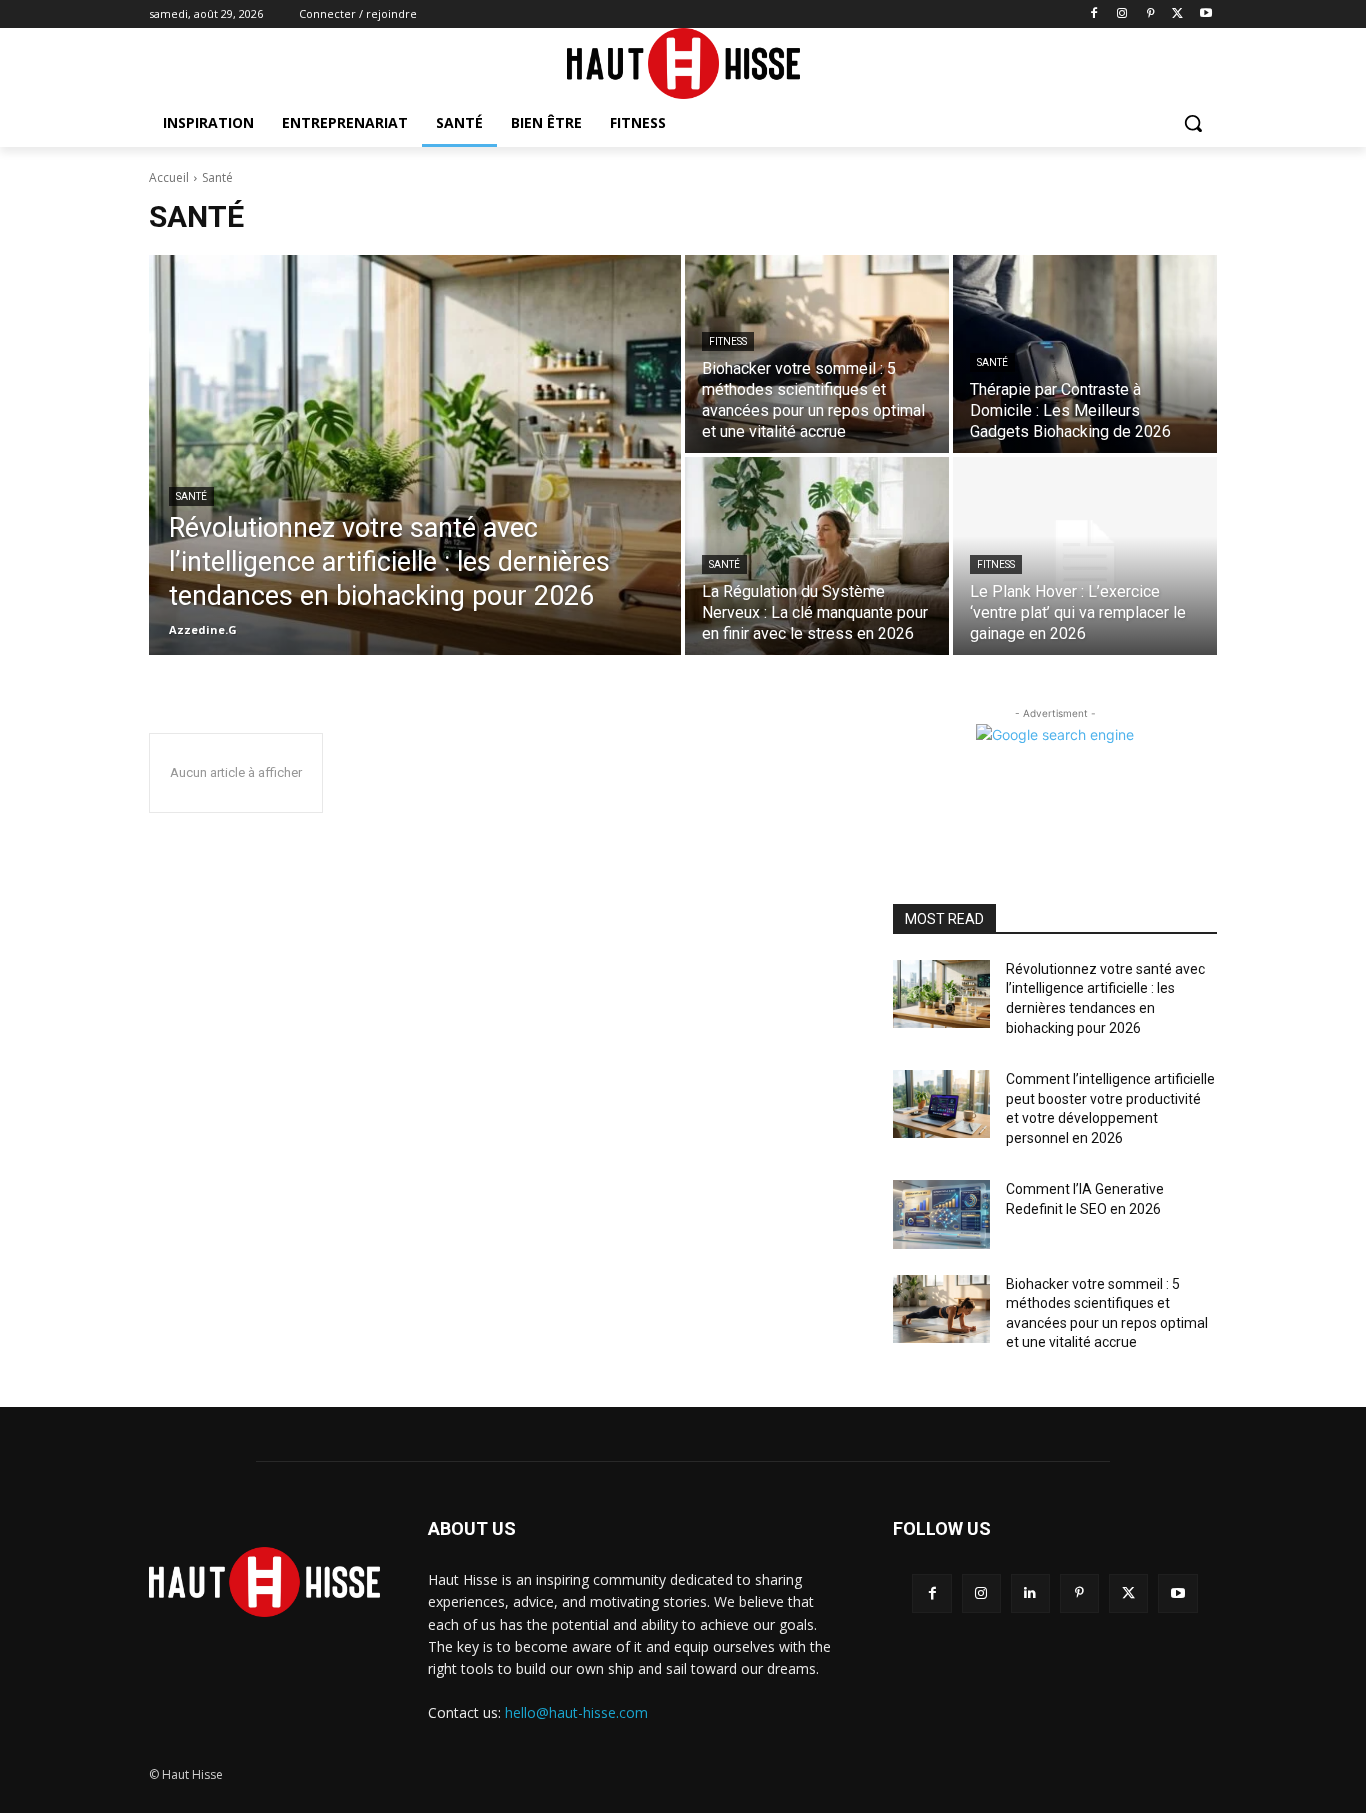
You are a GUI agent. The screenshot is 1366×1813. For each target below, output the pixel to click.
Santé (191, 496)
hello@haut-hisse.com (576, 1712)
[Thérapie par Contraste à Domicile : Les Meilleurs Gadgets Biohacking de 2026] (1085, 354)
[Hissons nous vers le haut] (683, 63)
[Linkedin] (1030, 1593)
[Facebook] (1094, 14)
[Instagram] (1122, 14)
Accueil (169, 177)
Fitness (728, 341)
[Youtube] (1205, 14)
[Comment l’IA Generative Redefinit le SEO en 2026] (941, 1214)
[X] (1177, 14)
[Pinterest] (1150, 14)
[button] (1193, 123)
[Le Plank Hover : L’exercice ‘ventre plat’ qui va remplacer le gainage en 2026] (1085, 556)
